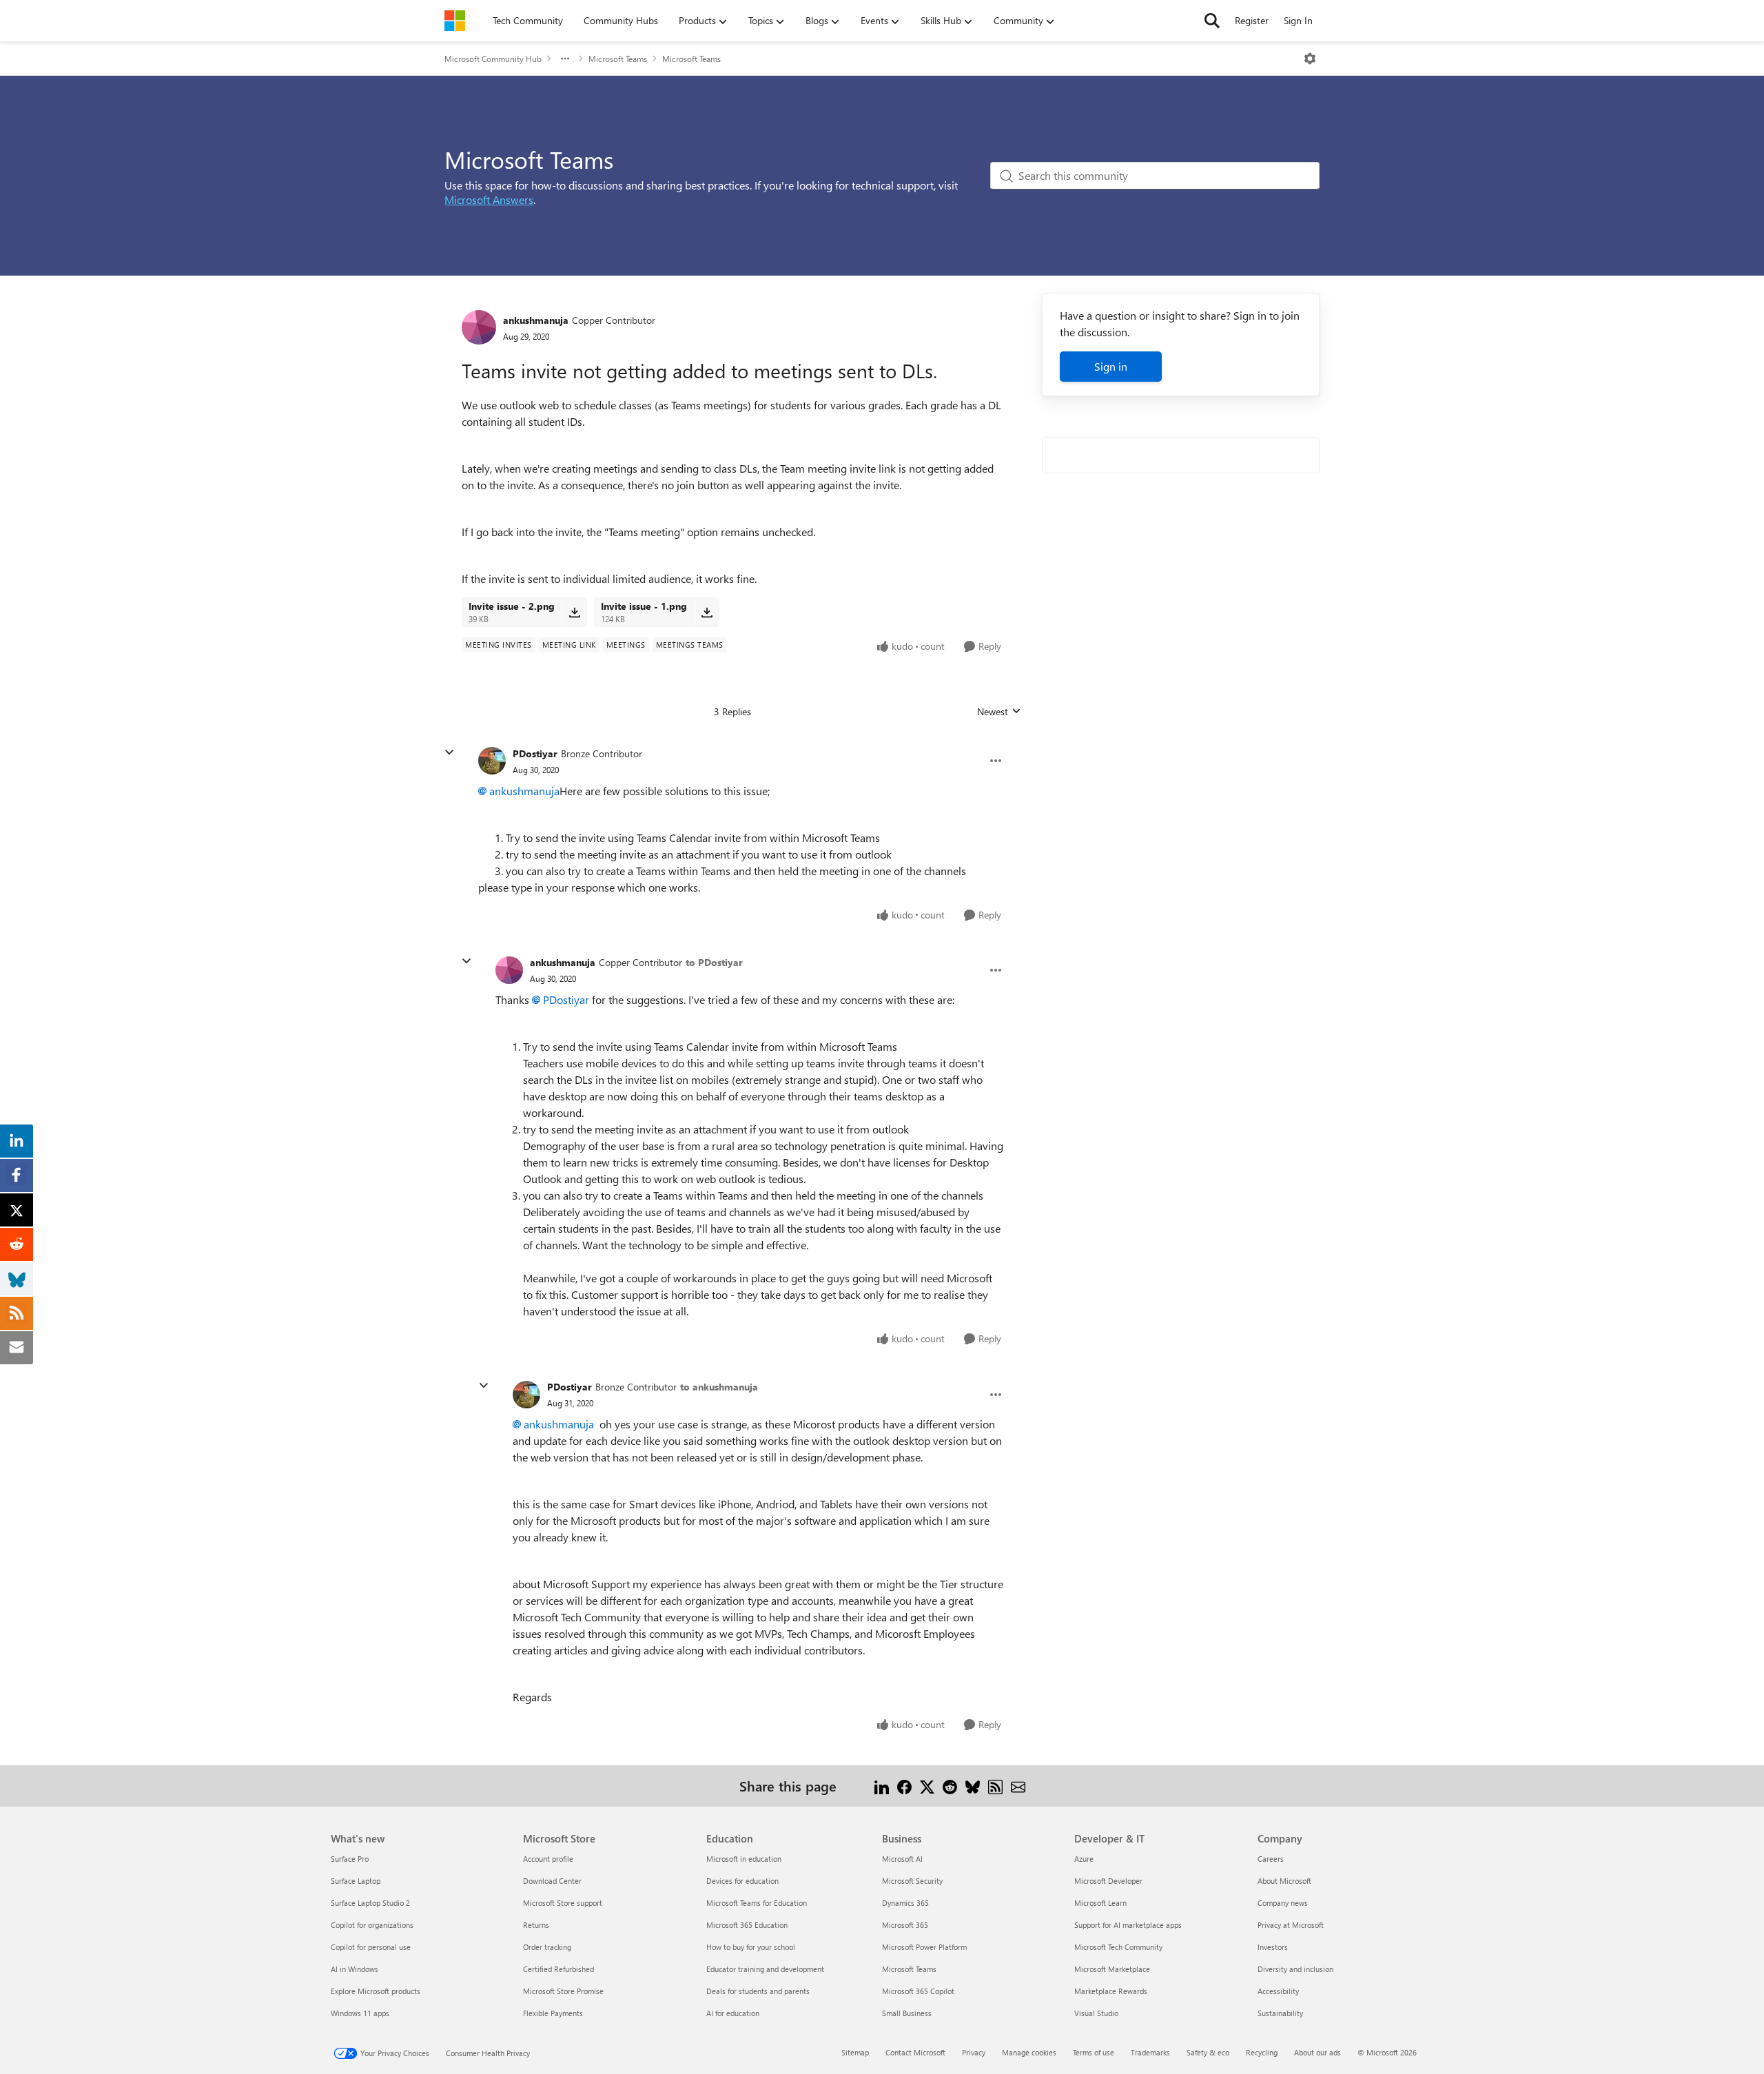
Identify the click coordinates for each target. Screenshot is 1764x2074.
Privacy (974, 2052)
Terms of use (1094, 2052)
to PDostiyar (714, 962)
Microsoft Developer (1108, 1881)
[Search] (1212, 21)
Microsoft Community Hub (493, 59)
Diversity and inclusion (1295, 1969)
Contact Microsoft (915, 2052)
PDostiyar (535, 753)
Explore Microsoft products (376, 1991)
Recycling (1262, 2052)
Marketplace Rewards (1111, 1991)
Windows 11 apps (360, 2013)
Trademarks (1150, 2052)
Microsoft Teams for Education (757, 1903)
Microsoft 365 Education (747, 1925)
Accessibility (1278, 1991)
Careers (1271, 1859)
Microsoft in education (744, 1859)
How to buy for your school (751, 1947)
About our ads (1317, 2052)
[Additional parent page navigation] (565, 59)
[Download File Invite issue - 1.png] (707, 612)
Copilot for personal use (371, 1947)
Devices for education (742, 1881)
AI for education (733, 2013)
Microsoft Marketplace (1112, 1969)
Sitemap (855, 2052)
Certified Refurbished (558, 1969)
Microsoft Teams (618, 59)
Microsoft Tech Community (1118, 1947)
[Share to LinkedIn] (882, 1786)
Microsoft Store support (563, 1903)
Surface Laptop (356, 1881)
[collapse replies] (449, 752)
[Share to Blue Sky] (973, 1786)
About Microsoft (1284, 1881)
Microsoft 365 (905, 1925)
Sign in (1111, 366)
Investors (1273, 1947)
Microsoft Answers (489, 199)
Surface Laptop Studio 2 (370, 1903)
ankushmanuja (536, 320)
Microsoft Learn (1100, 1903)
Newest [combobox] (999, 712)
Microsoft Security (912, 1881)
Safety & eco (1208, 2052)
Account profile (548, 1859)
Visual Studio (1096, 2013)
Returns (536, 1925)
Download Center (552, 1881)
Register (1252, 20)
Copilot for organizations (372, 1925)
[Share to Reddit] (950, 1786)
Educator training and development (765, 1969)
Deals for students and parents (758, 1991)
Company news (1283, 1903)
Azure (1084, 1859)
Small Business (907, 2013)
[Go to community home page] (455, 21)
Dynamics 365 (905, 1903)
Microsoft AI (902, 1859)
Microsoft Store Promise (563, 1991)
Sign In (1298, 20)
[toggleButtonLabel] (1310, 59)
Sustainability (1280, 2013)
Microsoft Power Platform (924, 1947)
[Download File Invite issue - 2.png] (574, 612)
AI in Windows (355, 1969)
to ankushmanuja (719, 1387)
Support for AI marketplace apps (1128, 1925)
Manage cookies (1029, 2052)
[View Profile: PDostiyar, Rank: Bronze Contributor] (492, 761)
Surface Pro (350, 1859)
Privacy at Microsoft (1291, 1925)
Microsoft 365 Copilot (918, 1991)
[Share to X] (927, 1786)
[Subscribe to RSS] (995, 1786)
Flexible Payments (553, 2013)
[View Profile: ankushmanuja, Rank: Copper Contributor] (479, 327)
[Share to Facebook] (904, 1786)
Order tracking (547, 1947)
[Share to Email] (1018, 1786)
